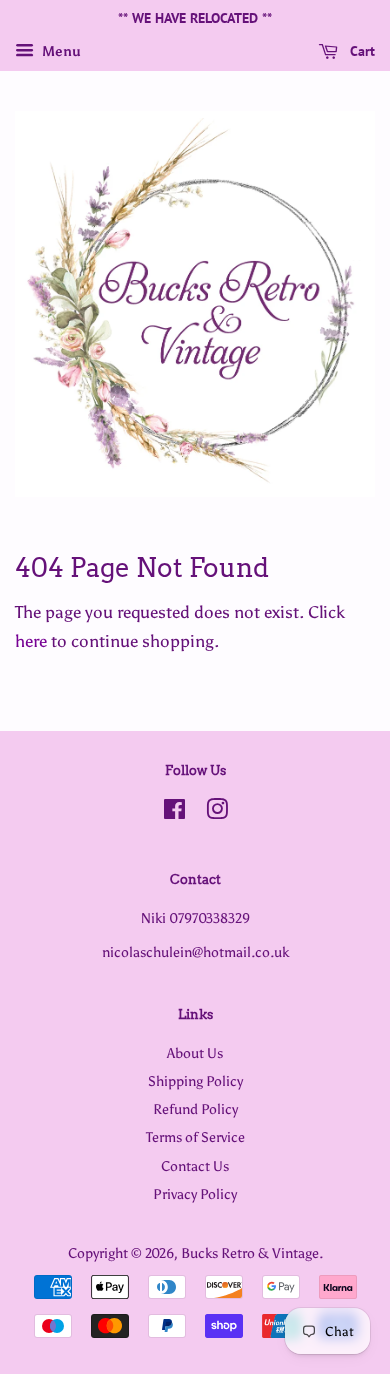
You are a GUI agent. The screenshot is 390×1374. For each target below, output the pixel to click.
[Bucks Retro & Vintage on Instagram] (217, 813)
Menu (60, 51)
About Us (195, 1053)
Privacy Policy (195, 1194)
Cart (360, 51)
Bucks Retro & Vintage (250, 1253)
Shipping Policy (195, 1081)
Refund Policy (195, 1109)
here (31, 641)
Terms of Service (195, 1137)
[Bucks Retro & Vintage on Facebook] (174, 813)
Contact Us (195, 1166)
